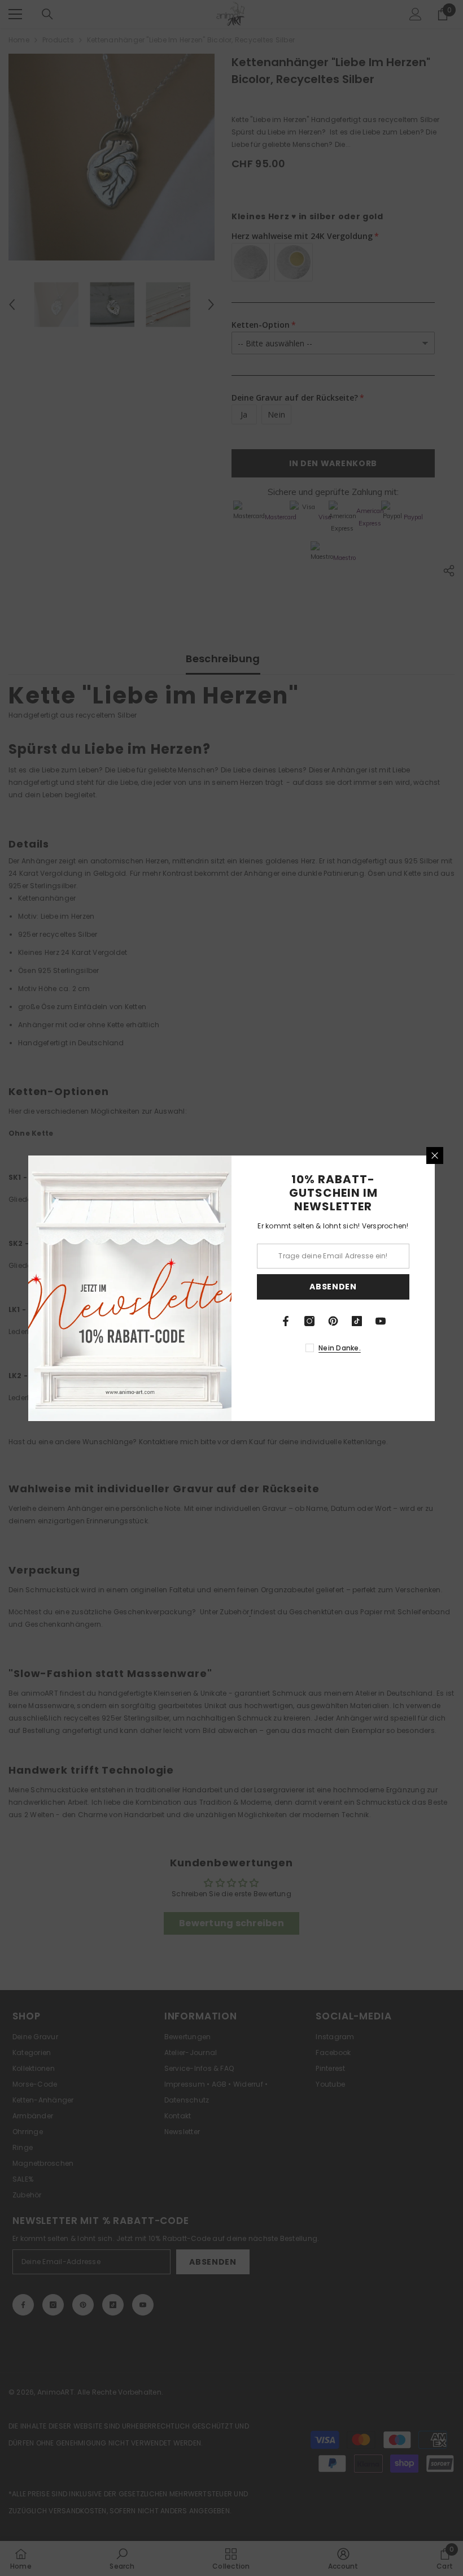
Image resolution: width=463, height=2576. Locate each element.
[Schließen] (435, 1155)
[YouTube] (381, 1321)
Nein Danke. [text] (340, 1348)
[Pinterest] (333, 1321)
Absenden (333, 1287)
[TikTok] (357, 1321)
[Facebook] (286, 1321)
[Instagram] (309, 1321)
